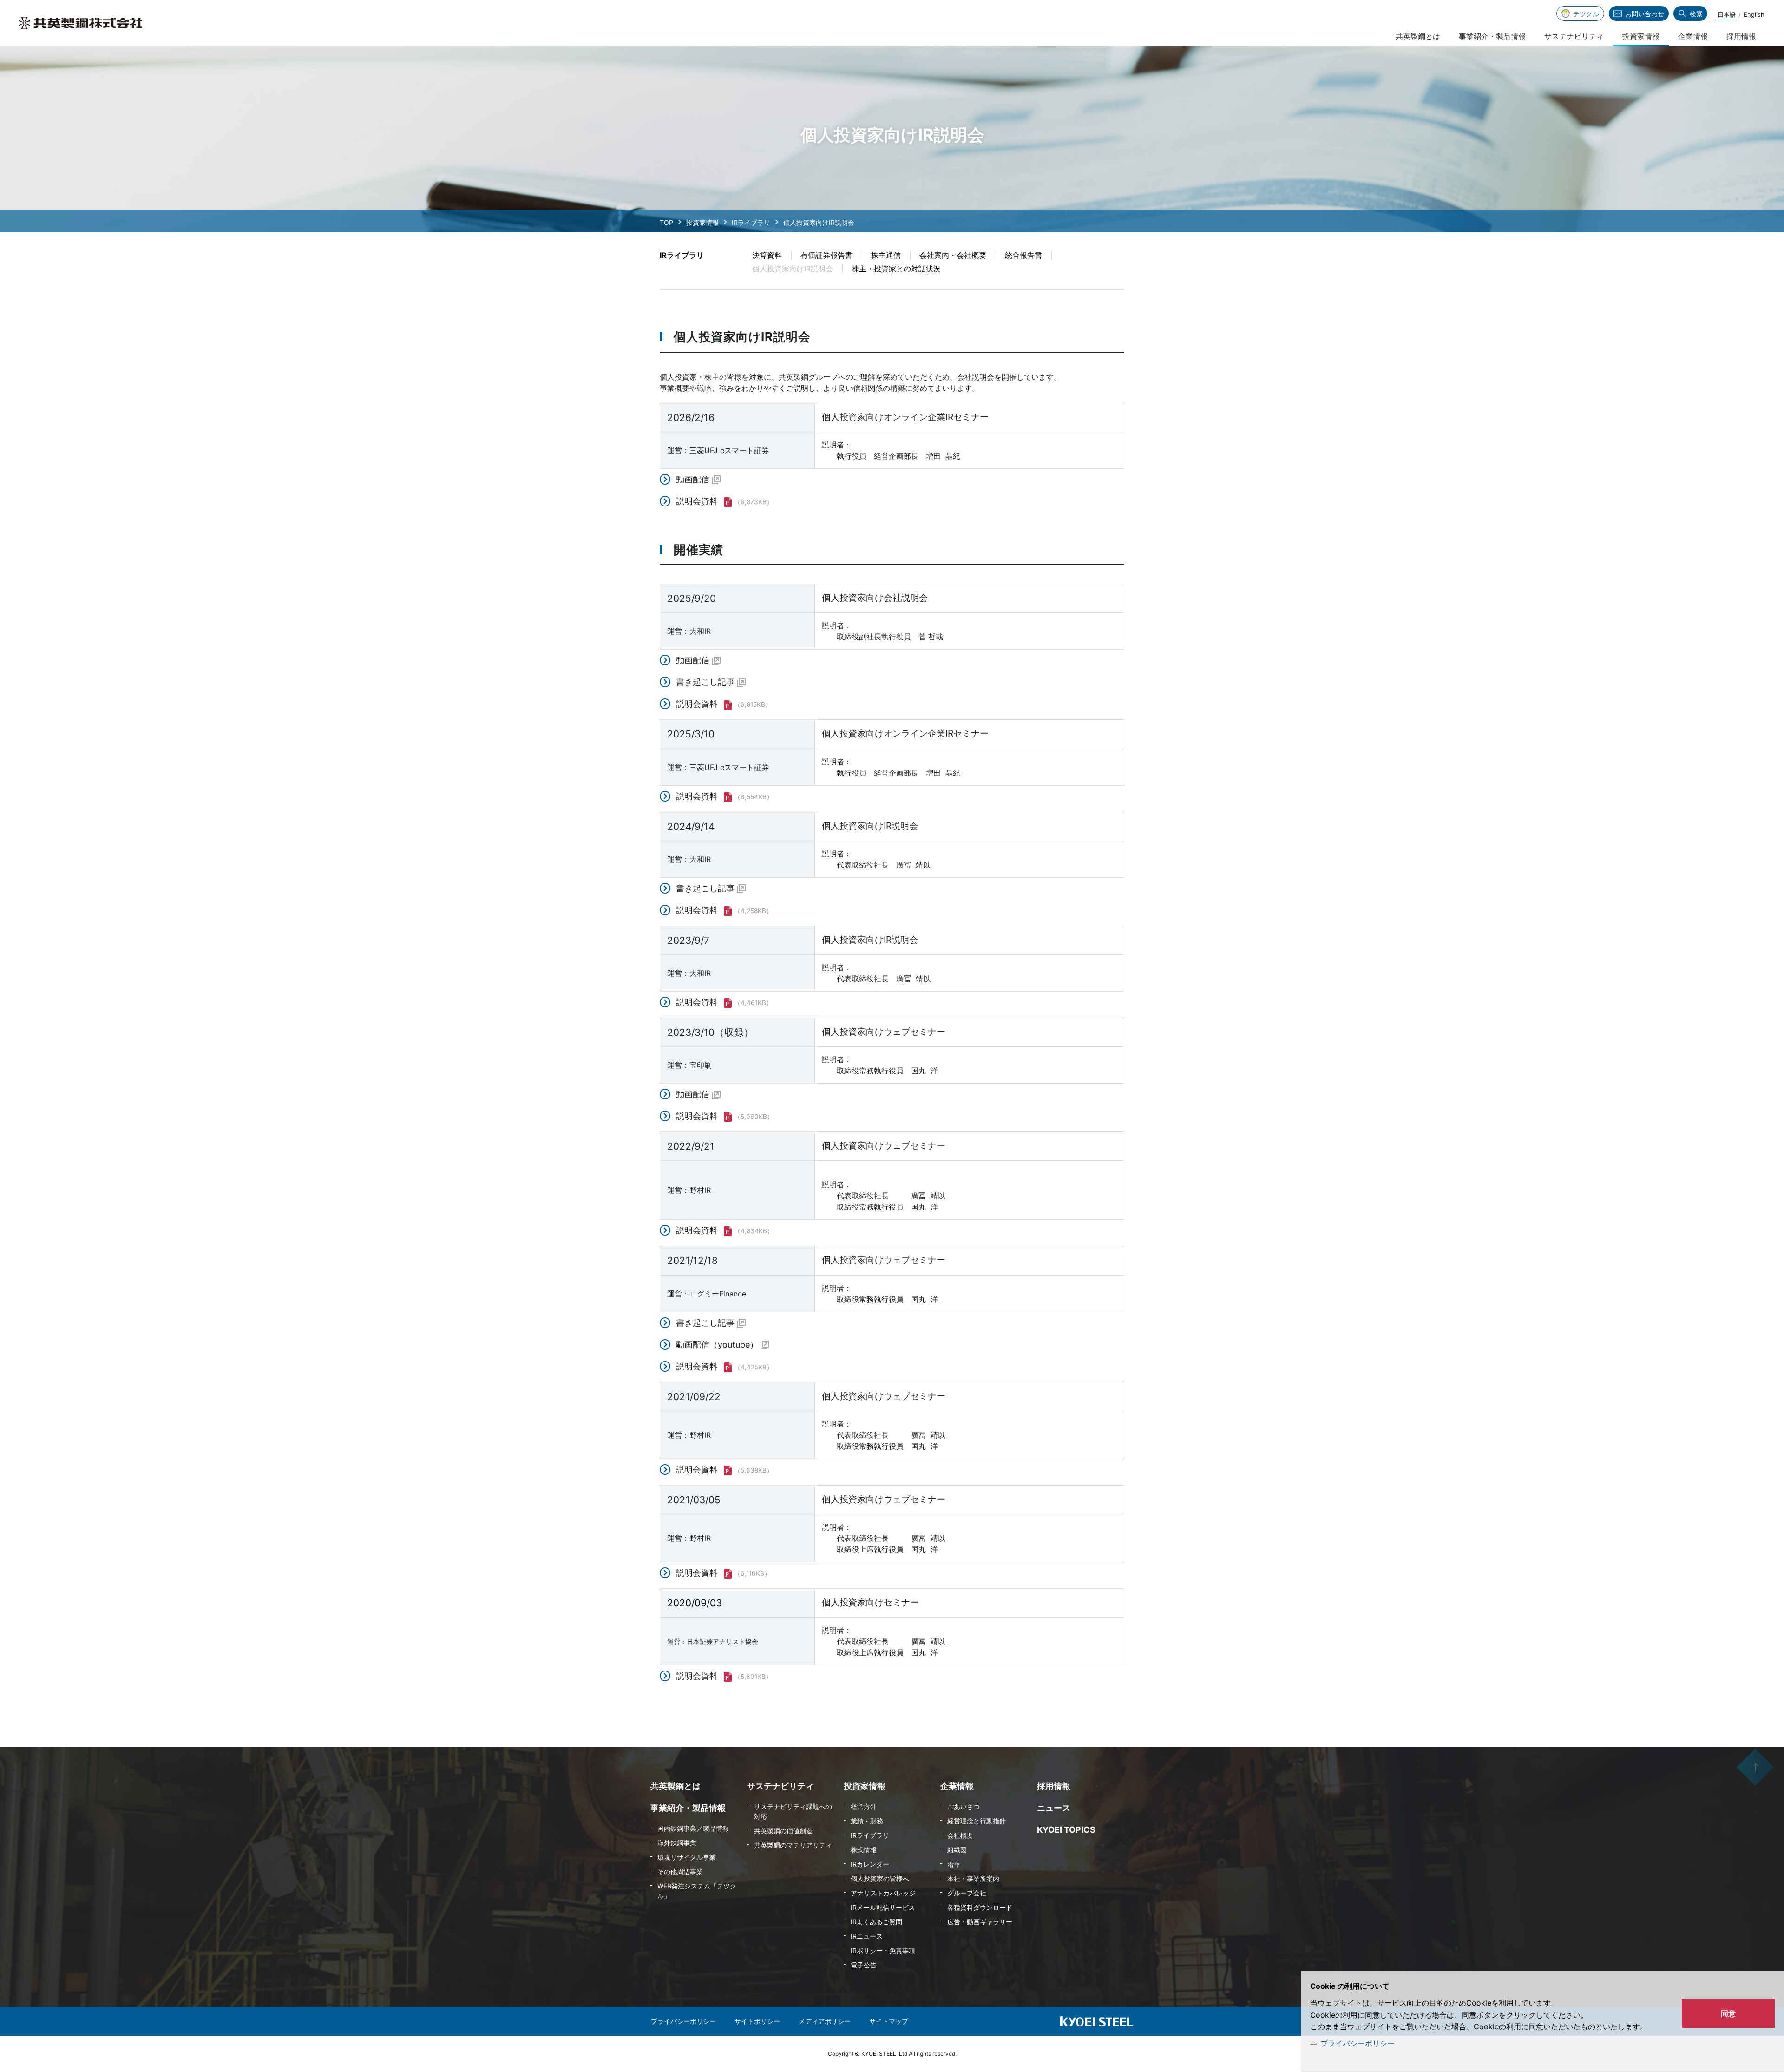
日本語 (1727, 14)
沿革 (954, 1864)
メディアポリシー (825, 2021)
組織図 (957, 1850)
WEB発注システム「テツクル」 (697, 1891)
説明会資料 (697, 501)
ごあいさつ (964, 1806)
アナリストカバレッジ (883, 1893)
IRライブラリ (751, 222)
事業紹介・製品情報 (1492, 36)
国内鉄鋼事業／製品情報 (693, 1828)
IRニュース (867, 1936)
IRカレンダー (870, 1864)
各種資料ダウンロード (980, 1907)
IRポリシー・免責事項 (883, 1950)
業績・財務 (867, 1821)
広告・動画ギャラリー (980, 1922)
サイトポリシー (757, 2021)
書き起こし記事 (705, 682)
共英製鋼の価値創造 (783, 1831)
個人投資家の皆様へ (880, 1878)
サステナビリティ (1574, 36)
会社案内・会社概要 (953, 255)
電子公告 (864, 1965)
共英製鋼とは (1418, 36)
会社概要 (960, 1835)
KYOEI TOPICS (1066, 1830)
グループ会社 (967, 1893)
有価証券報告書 (826, 255)
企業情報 (1693, 36)
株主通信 (886, 255)
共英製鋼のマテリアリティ (793, 1845)
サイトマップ (889, 2021)
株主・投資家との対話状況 (896, 269)
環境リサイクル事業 (687, 1857)
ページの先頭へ (1755, 1767)
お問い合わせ (1645, 14)
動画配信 (693, 479)
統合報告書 (1023, 255)
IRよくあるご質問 (876, 1922)
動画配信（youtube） (717, 1345)
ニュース (1054, 1808)
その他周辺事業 (680, 1871)
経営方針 (864, 1806)
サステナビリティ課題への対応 (793, 1811)
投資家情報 (702, 222)
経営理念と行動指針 (977, 1821)
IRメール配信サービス (883, 1907)
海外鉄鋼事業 (677, 1843)
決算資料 (767, 255)
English (1754, 14)
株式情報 (864, 1850)
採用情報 (1741, 36)
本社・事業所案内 (973, 1878)
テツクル (1586, 14)
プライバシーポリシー (1358, 2043)
